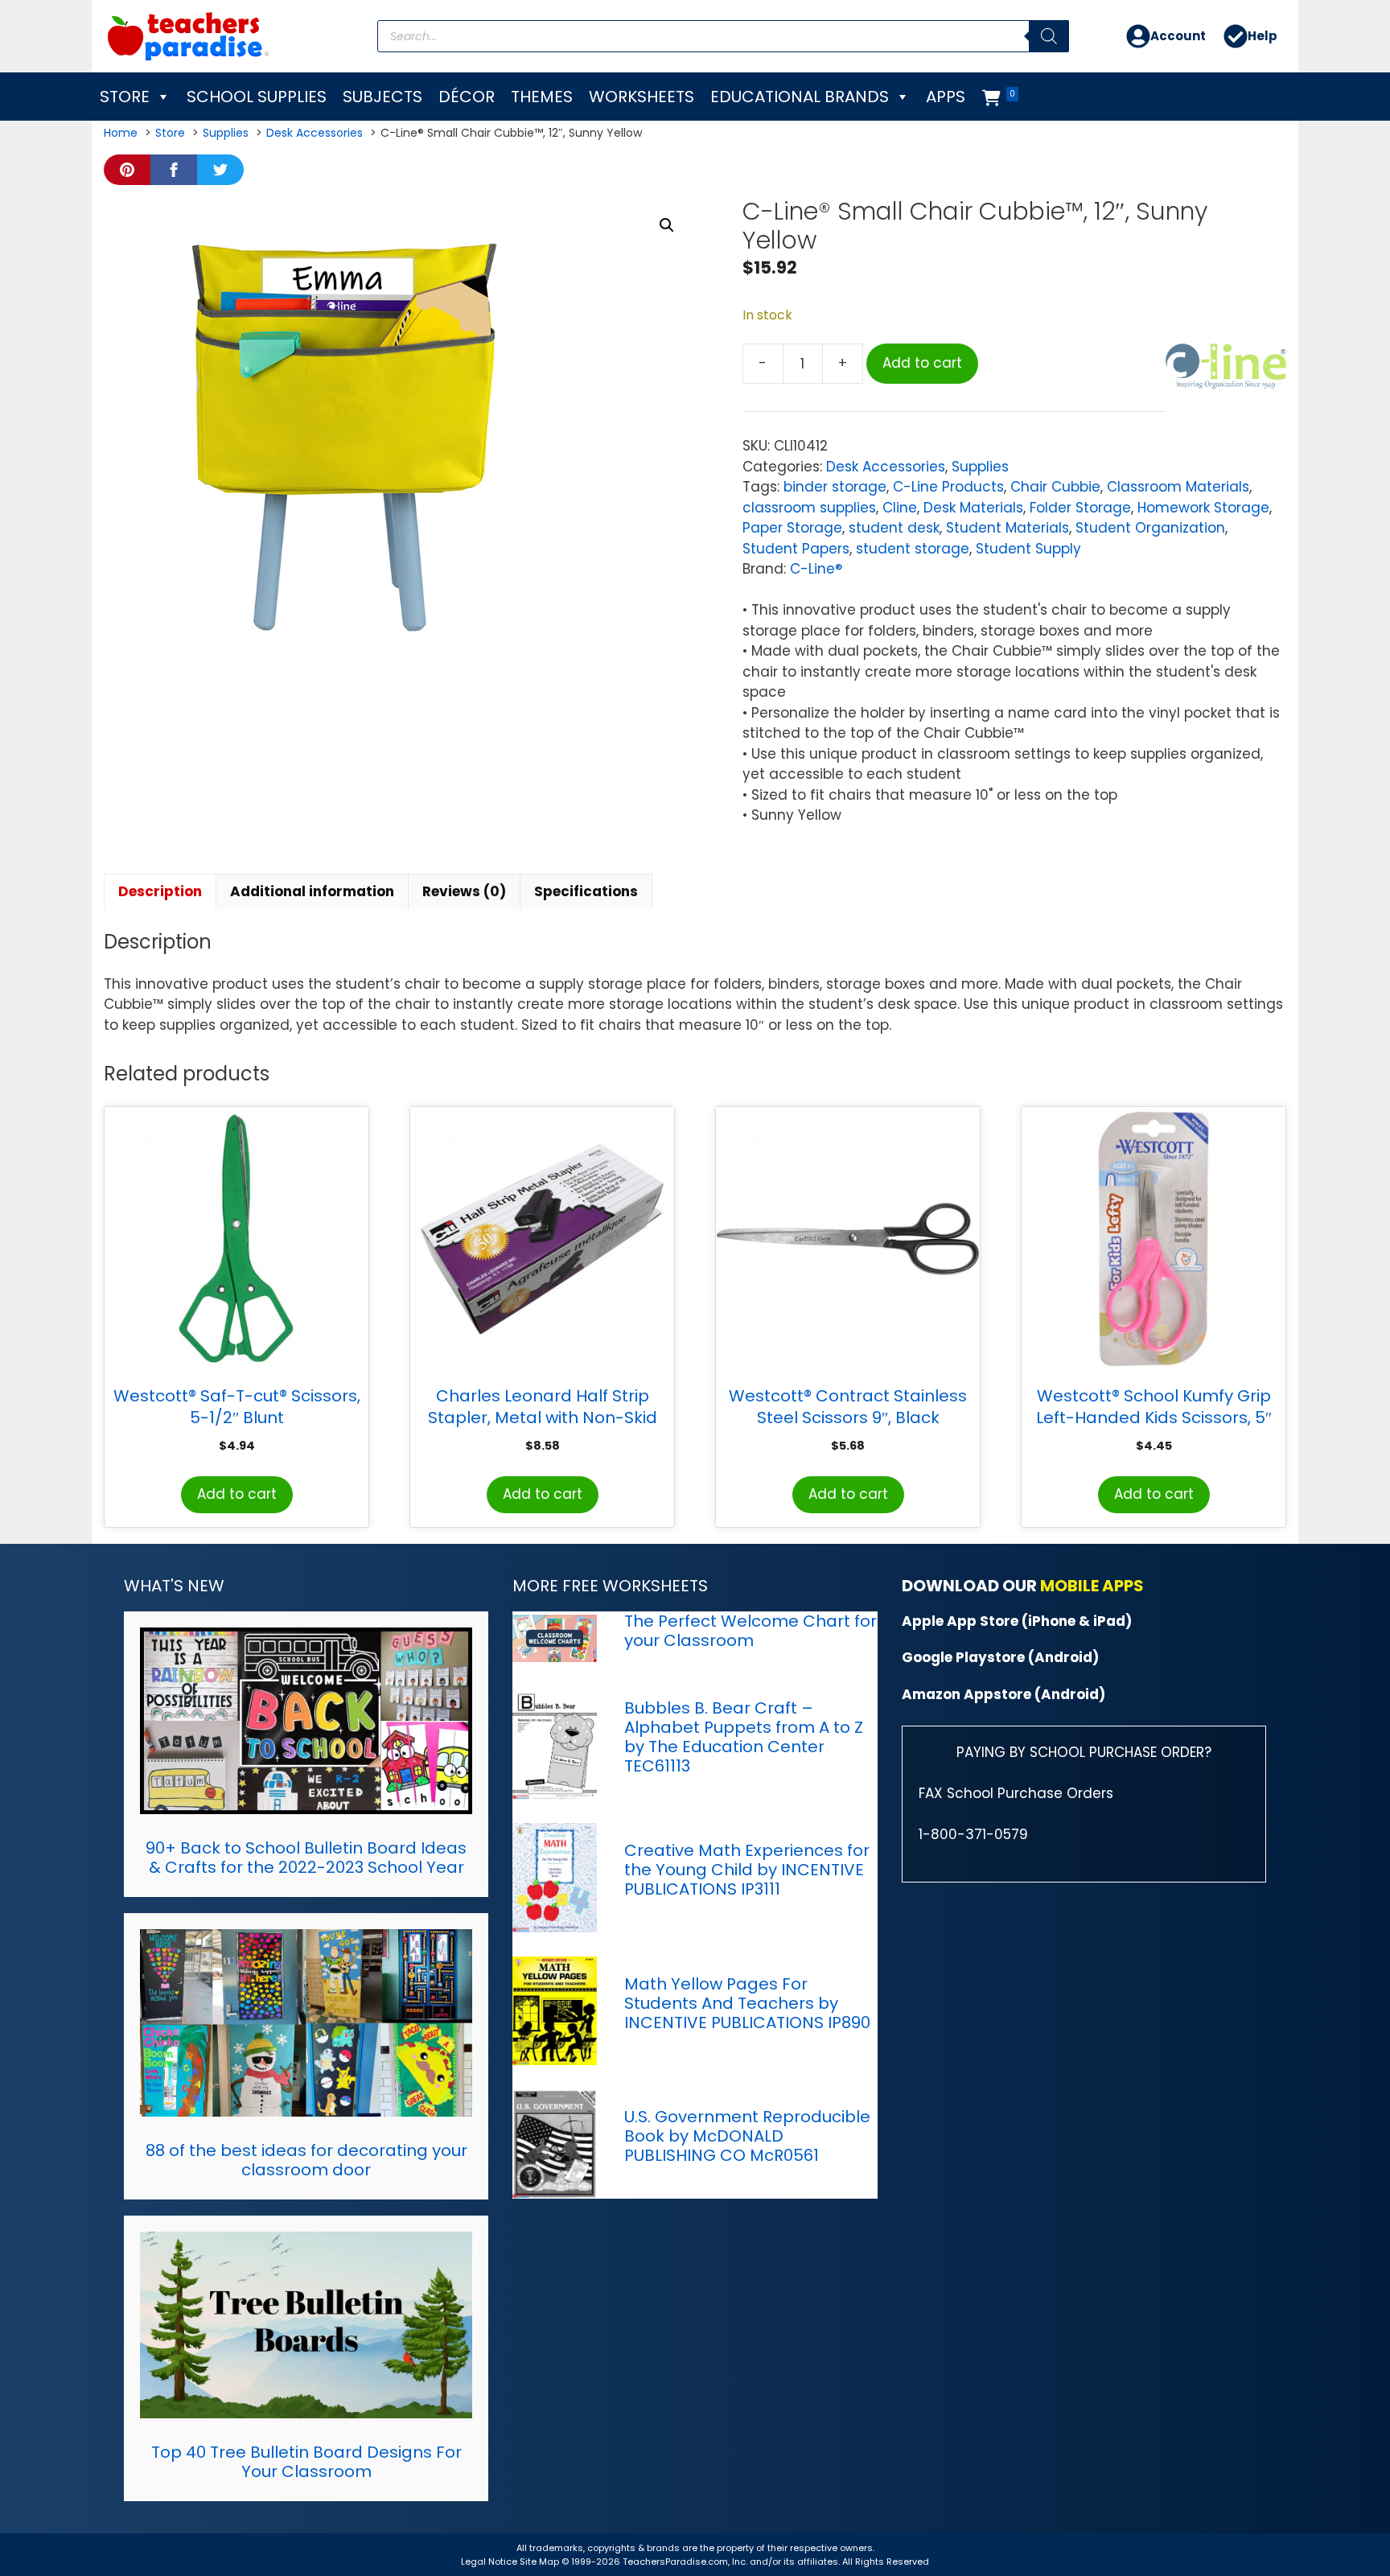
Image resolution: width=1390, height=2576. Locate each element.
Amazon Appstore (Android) (1003, 1694)
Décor (467, 97)
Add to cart (922, 363)
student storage (913, 549)
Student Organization (1150, 528)
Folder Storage (1080, 508)
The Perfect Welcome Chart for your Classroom (751, 1631)
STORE (125, 97)
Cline (900, 508)
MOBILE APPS (1092, 1586)
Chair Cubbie (1055, 487)
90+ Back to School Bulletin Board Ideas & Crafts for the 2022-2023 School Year (306, 1858)
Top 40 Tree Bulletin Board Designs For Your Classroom (306, 2462)
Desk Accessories (886, 467)
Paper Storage (792, 528)
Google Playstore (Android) (1000, 1657)
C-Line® (816, 569)
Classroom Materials (1178, 487)
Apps (946, 97)
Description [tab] (160, 891)
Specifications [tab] (586, 891)
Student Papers (796, 549)
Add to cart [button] (237, 1494)
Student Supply (1028, 549)
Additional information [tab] (312, 891)
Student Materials (1008, 528)
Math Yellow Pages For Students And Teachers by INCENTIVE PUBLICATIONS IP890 (747, 2003)
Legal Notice (489, 2562)
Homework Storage (1203, 508)
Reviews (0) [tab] (464, 891)
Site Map (541, 2562)
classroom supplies (809, 508)
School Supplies (257, 97)
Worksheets (642, 97)
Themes (542, 97)
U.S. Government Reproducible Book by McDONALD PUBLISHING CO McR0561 (747, 2136)
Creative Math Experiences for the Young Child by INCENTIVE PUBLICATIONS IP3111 (747, 1870)
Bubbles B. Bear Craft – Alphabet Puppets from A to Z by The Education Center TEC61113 (744, 1737)
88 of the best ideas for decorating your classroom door (306, 2160)
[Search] (1049, 36)
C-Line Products (948, 487)
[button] (667, 225)
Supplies (980, 467)
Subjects (382, 97)
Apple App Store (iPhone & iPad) (1017, 1621)
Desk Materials (973, 508)
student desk (894, 528)
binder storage (835, 487)
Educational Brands (800, 97)
